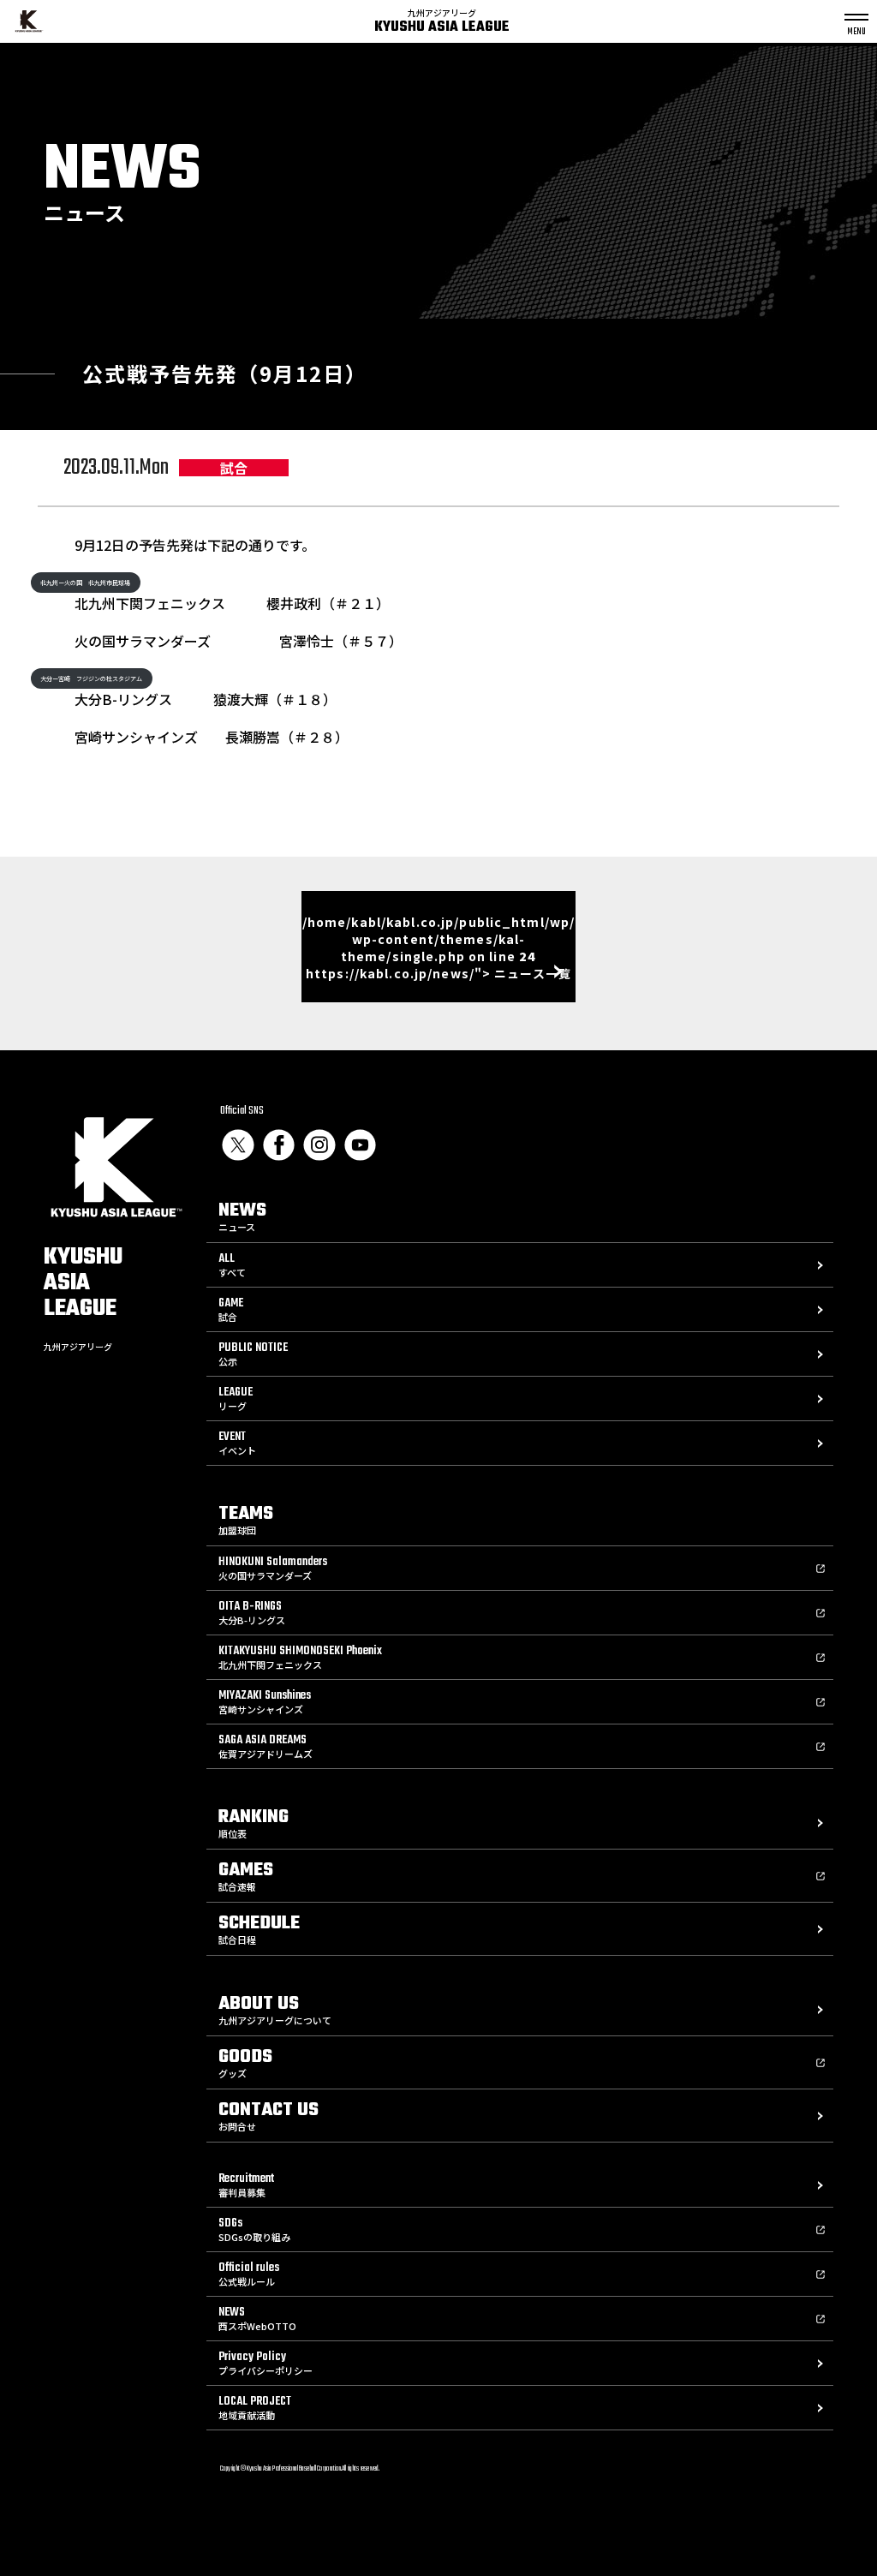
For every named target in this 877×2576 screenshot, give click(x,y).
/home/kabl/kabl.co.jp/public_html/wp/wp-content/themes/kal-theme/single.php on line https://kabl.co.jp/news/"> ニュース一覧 (438, 947)
